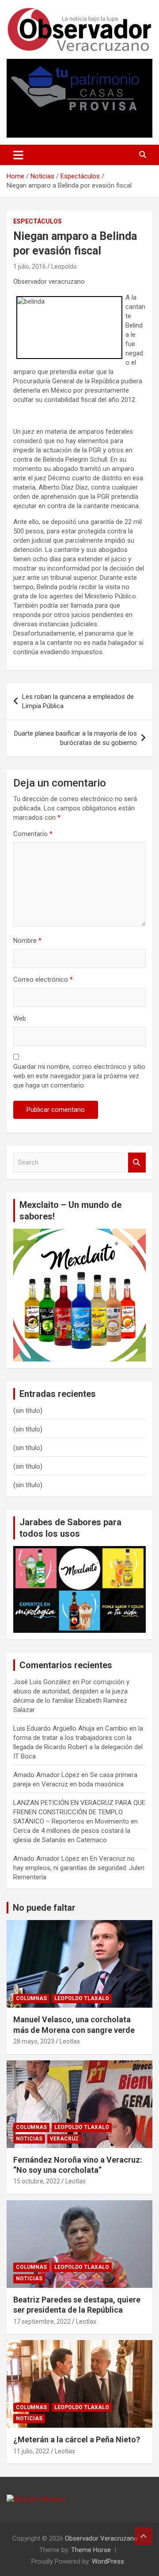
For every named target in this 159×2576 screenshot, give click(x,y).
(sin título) (28, 1411)
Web (20, 1018)
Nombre (27, 941)
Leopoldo (64, 266)
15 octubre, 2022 (37, 2181)
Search (137, 1163)
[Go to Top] (144, 2536)
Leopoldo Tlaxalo (82, 1998)
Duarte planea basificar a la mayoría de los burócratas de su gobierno (76, 738)
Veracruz (64, 2139)
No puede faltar (44, 1908)
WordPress (108, 2561)
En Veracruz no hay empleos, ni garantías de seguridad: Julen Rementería (79, 1868)
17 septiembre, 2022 (42, 2321)
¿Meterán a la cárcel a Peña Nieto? (77, 2439)
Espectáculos (38, 221)
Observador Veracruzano (101, 2538)
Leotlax (70, 2041)
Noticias (29, 2139)
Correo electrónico (43, 979)
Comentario (33, 834)
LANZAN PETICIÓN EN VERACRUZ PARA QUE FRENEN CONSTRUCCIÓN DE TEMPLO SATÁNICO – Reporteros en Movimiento (79, 1812)
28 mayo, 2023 (34, 2041)
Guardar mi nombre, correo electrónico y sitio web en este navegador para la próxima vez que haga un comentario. (79, 1076)
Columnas (31, 1998)
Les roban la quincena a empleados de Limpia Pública (78, 701)
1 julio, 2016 (30, 266)
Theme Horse (91, 2550)
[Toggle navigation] (18, 155)
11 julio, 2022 (31, 2451)
